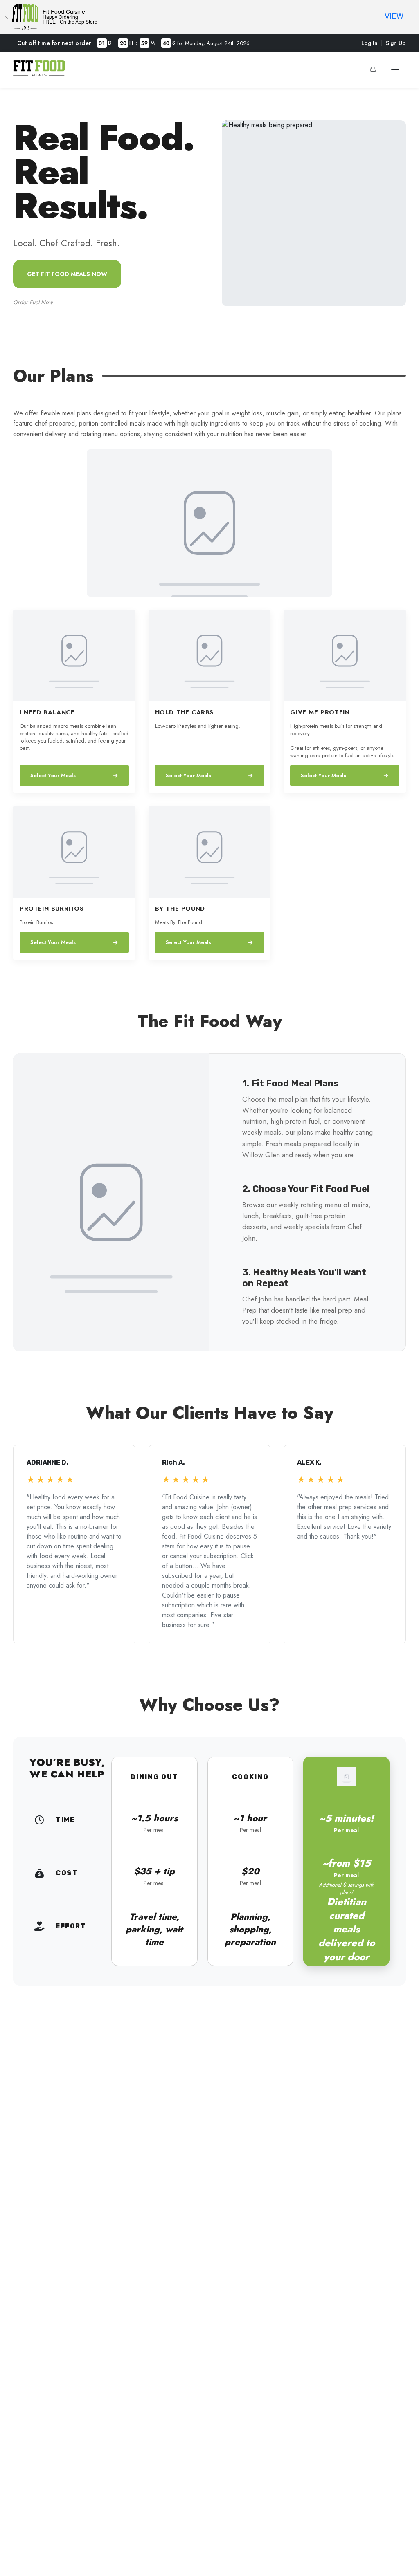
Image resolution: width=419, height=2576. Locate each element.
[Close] (6, 17)
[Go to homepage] (39, 74)
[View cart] (373, 70)
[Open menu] (395, 70)
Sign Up (396, 43)
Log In (369, 43)
